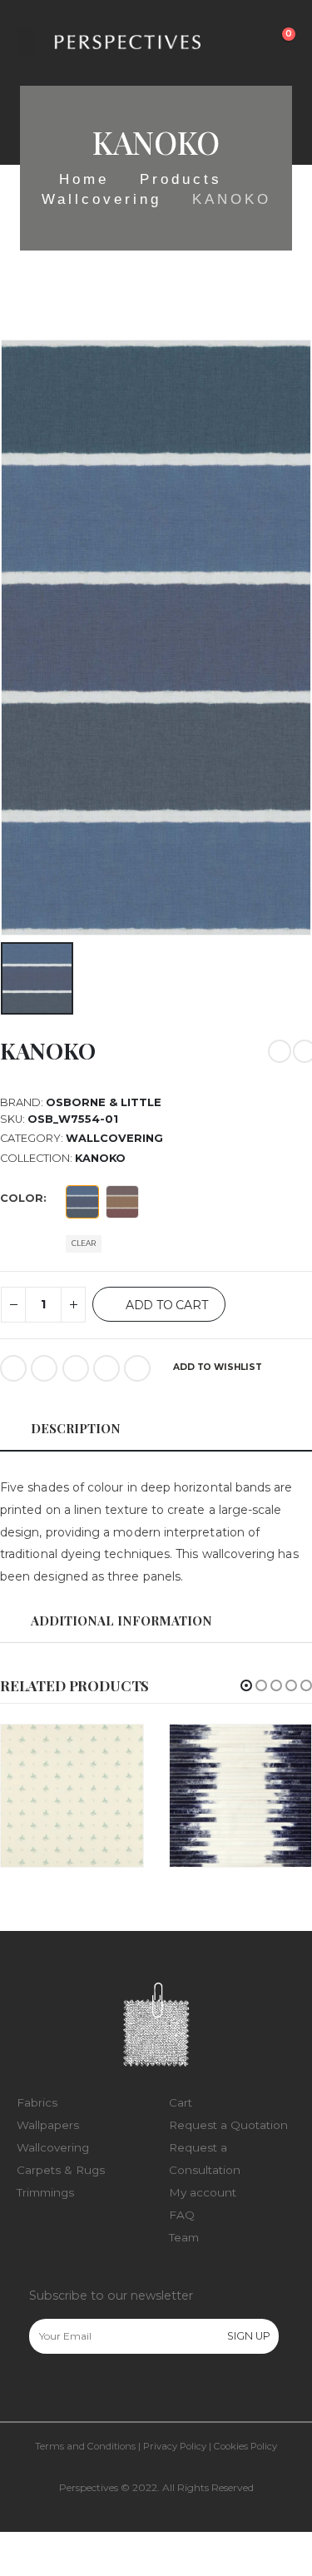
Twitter (44, 1368)
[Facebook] (41, 2390)
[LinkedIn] (111, 2390)
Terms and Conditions (85, 2446)
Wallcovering (114, 1138)
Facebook (13, 1368)
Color (22, 1198)
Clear (84, 1243)
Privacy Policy (175, 2446)
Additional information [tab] (121, 1621)
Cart (181, 2102)
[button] (246, 1685)
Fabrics (37, 2102)
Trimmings (45, 2192)
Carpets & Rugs (61, 2170)
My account (203, 2192)
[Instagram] (76, 2390)
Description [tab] (76, 1428)
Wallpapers (48, 2125)
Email (137, 1368)
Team (184, 2237)
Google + (106, 1368)
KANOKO (100, 1158)
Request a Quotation (228, 2125)
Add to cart (167, 1305)
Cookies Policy (245, 2446)
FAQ (182, 2215)
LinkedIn (76, 1368)
